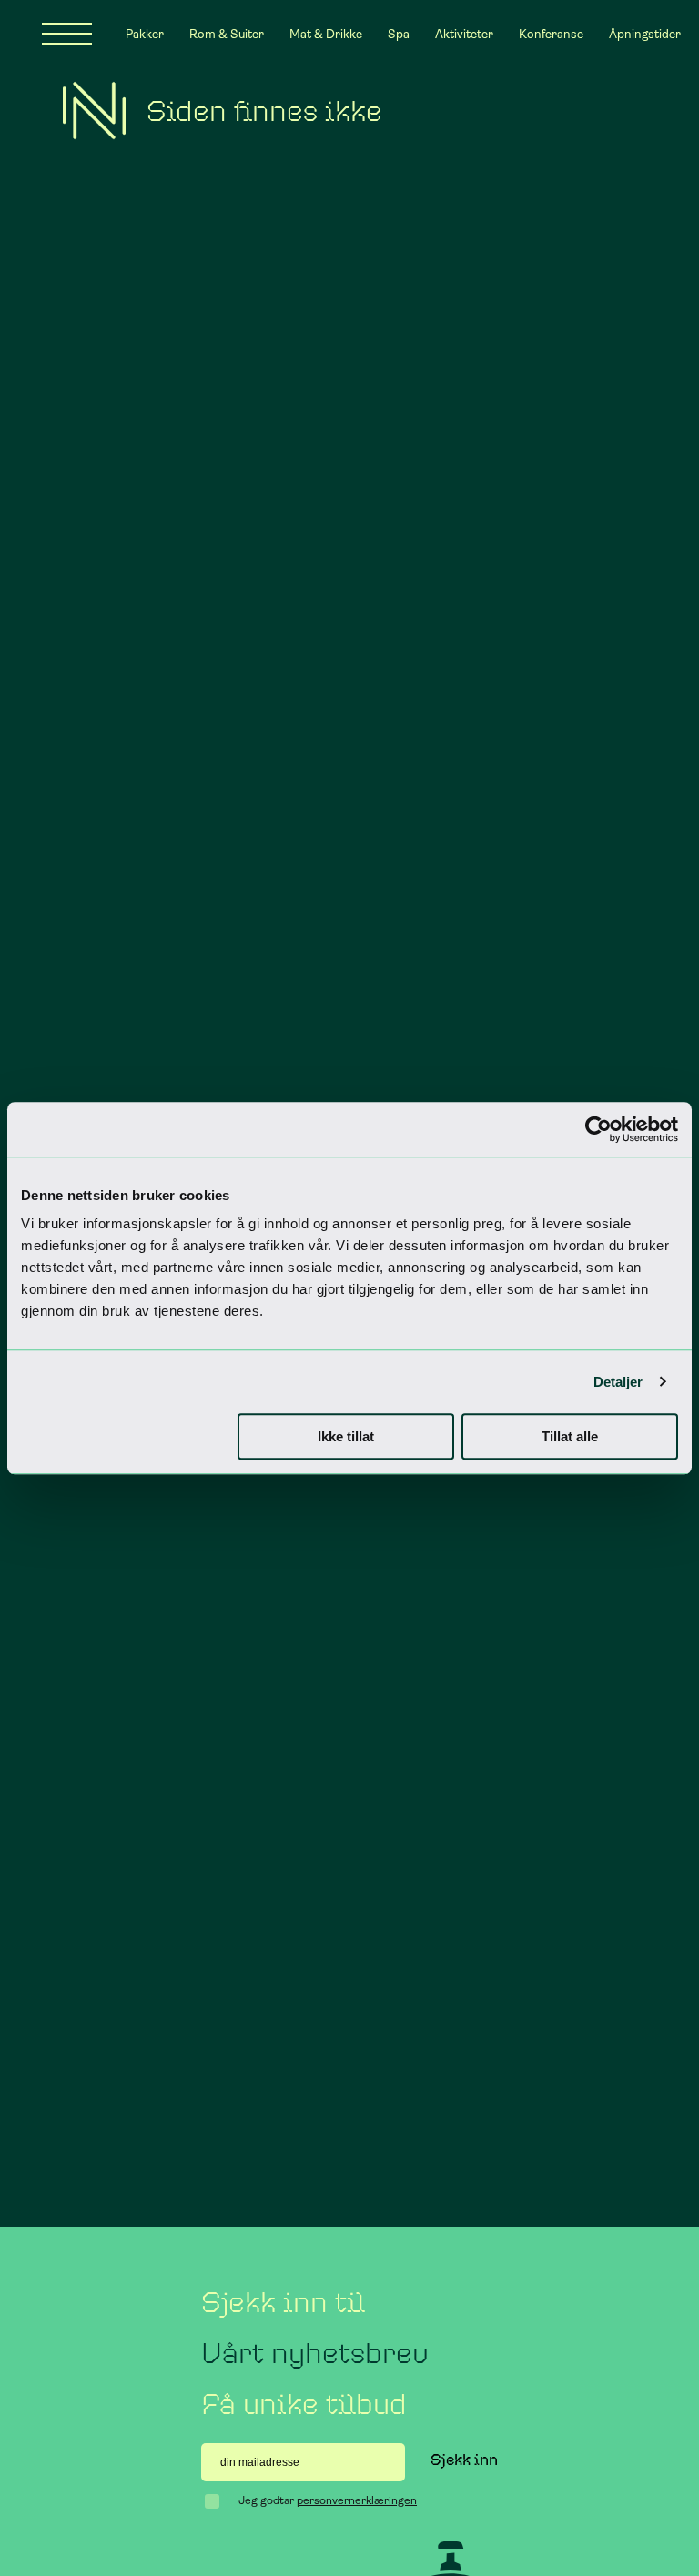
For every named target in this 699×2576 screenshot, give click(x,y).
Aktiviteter (464, 34)
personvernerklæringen (357, 2500)
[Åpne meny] (67, 34)
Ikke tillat (346, 1436)
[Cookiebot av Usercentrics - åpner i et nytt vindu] (598, 1129)
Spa (399, 34)
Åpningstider (645, 34)
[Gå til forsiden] (94, 111)
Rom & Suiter (227, 34)
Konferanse (551, 34)
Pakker (145, 34)
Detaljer (618, 1382)
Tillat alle (570, 1436)
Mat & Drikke (326, 34)
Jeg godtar (328, 2500)
